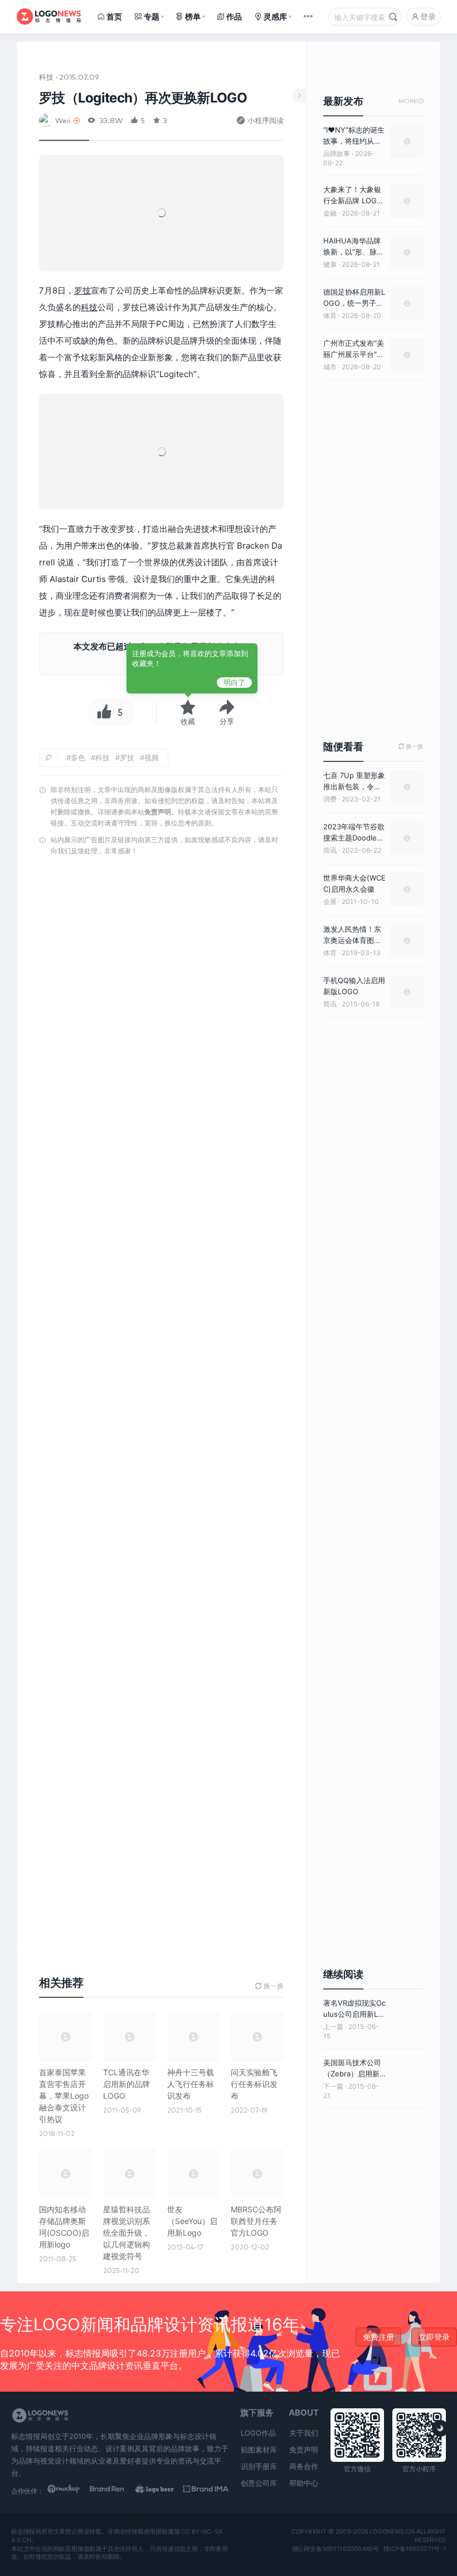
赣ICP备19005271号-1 (415, 2549)
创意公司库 (259, 2483)
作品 (234, 16)
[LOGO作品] (161, 2491)
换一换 (411, 747)
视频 (152, 757)
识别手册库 (259, 2466)
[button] (227, 712)
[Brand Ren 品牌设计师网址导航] (115, 2491)
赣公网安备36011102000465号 (336, 2549)
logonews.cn (392, 2532)
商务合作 (304, 2466)
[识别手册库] (206, 2491)
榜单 (193, 16)
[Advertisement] (161, 1404)
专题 (152, 16)
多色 (78, 757)
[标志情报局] (49, 17)
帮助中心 (304, 2483)
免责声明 (158, 812)
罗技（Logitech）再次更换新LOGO (143, 98)
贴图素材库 (259, 2450)
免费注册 (378, 2337)
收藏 (188, 721)
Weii (63, 120)
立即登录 (434, 2337)
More (411, 101)
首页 (114, 16)
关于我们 (304, 2433)
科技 (46, 77)
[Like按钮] (101, 712)
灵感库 (275, 16)
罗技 (82, 290)
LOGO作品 (258, 2433)
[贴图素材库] (70, 2491)
